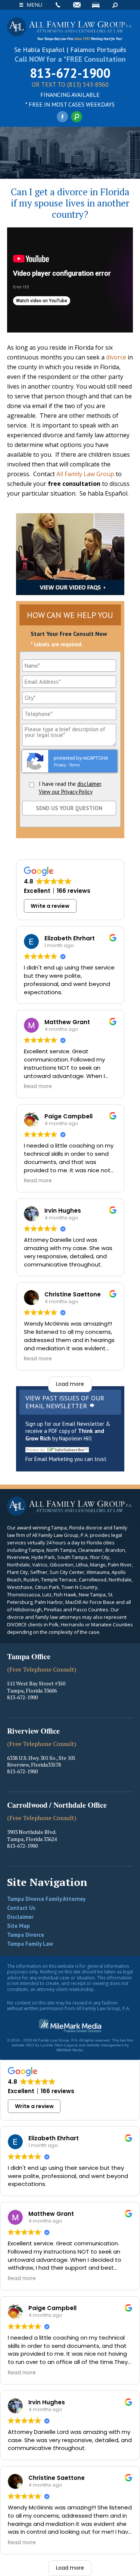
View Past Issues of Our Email (65, 1402)
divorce (116, 357)
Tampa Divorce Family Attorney (46, 1899)
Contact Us (21, 1908)
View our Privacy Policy (66, 792)
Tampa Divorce (26, 1935)
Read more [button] (38, 1087)
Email (77, 5)
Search (115, 5)
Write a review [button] (50, 906)
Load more (70, 1384)
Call (57, 5)
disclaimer (89, 784)
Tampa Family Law (30, 1944)
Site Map (18, 1926)
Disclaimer (20, 1917)
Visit (96, 5)
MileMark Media (70, 2050)
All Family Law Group (85, 474)
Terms (74, 765)
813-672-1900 (70, 73)
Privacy (60, 765)
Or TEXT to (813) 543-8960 (70, 85)
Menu (34, 5)
